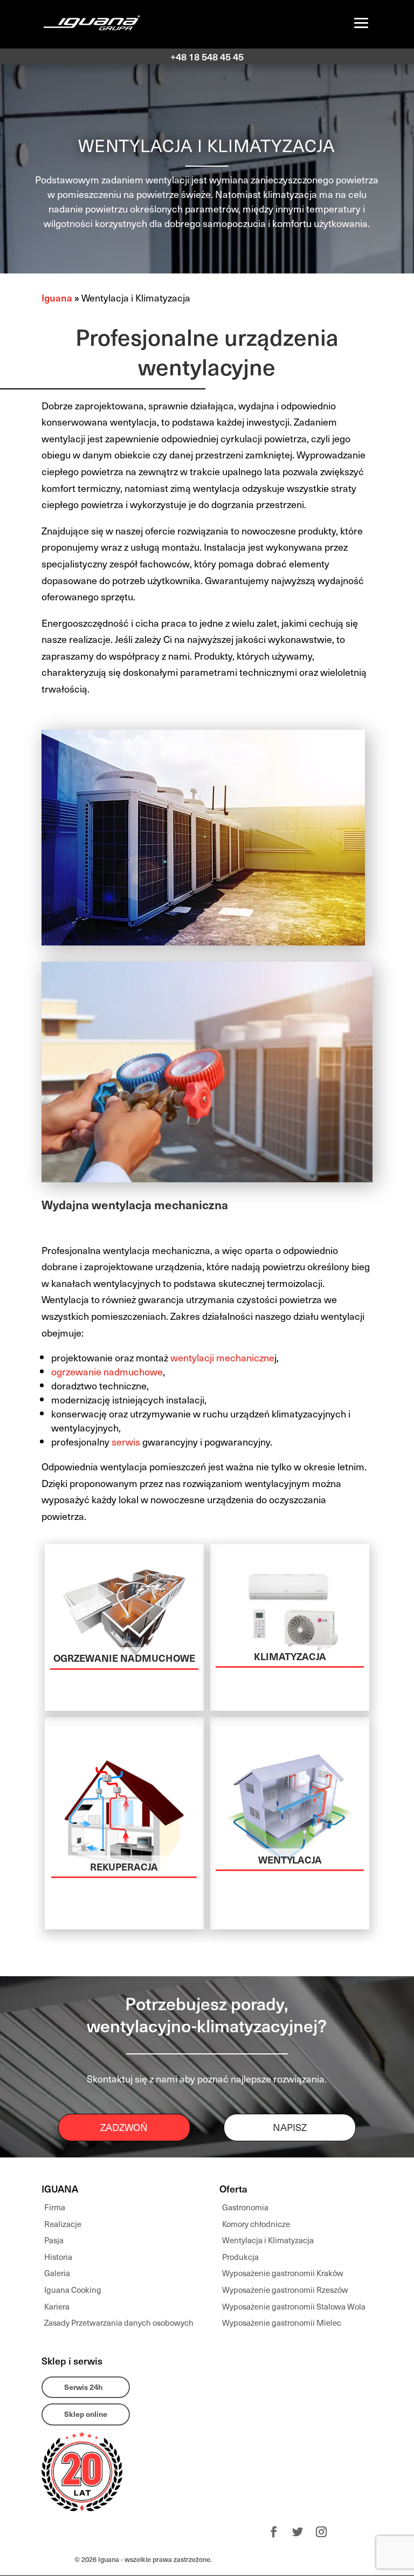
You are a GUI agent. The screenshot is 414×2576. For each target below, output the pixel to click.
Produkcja (240, 2257)
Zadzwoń (124, 2127)
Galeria (57, 2273)
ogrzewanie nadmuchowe (107, 1371)
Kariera (57, 2306)
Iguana (57, 297)
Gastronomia (245, 2207)
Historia (58, 2257)
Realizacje (63, 2224)
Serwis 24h (83, 2387)
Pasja (54, 2240)
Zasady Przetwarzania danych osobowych (119, 2322)
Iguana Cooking (73, 2290)
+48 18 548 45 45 (207, 56)
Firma (55, 2207)
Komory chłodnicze (256, 2224)
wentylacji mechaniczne (222, 1357)
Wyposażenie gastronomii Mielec (282, 2322)
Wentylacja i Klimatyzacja (268, 2240)
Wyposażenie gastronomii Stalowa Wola (294, 2306)
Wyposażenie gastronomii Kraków (283, 2273)
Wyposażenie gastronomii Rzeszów (285, 2290)
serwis (126, 1441)
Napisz (290, 2127)
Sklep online (86, 2414)
